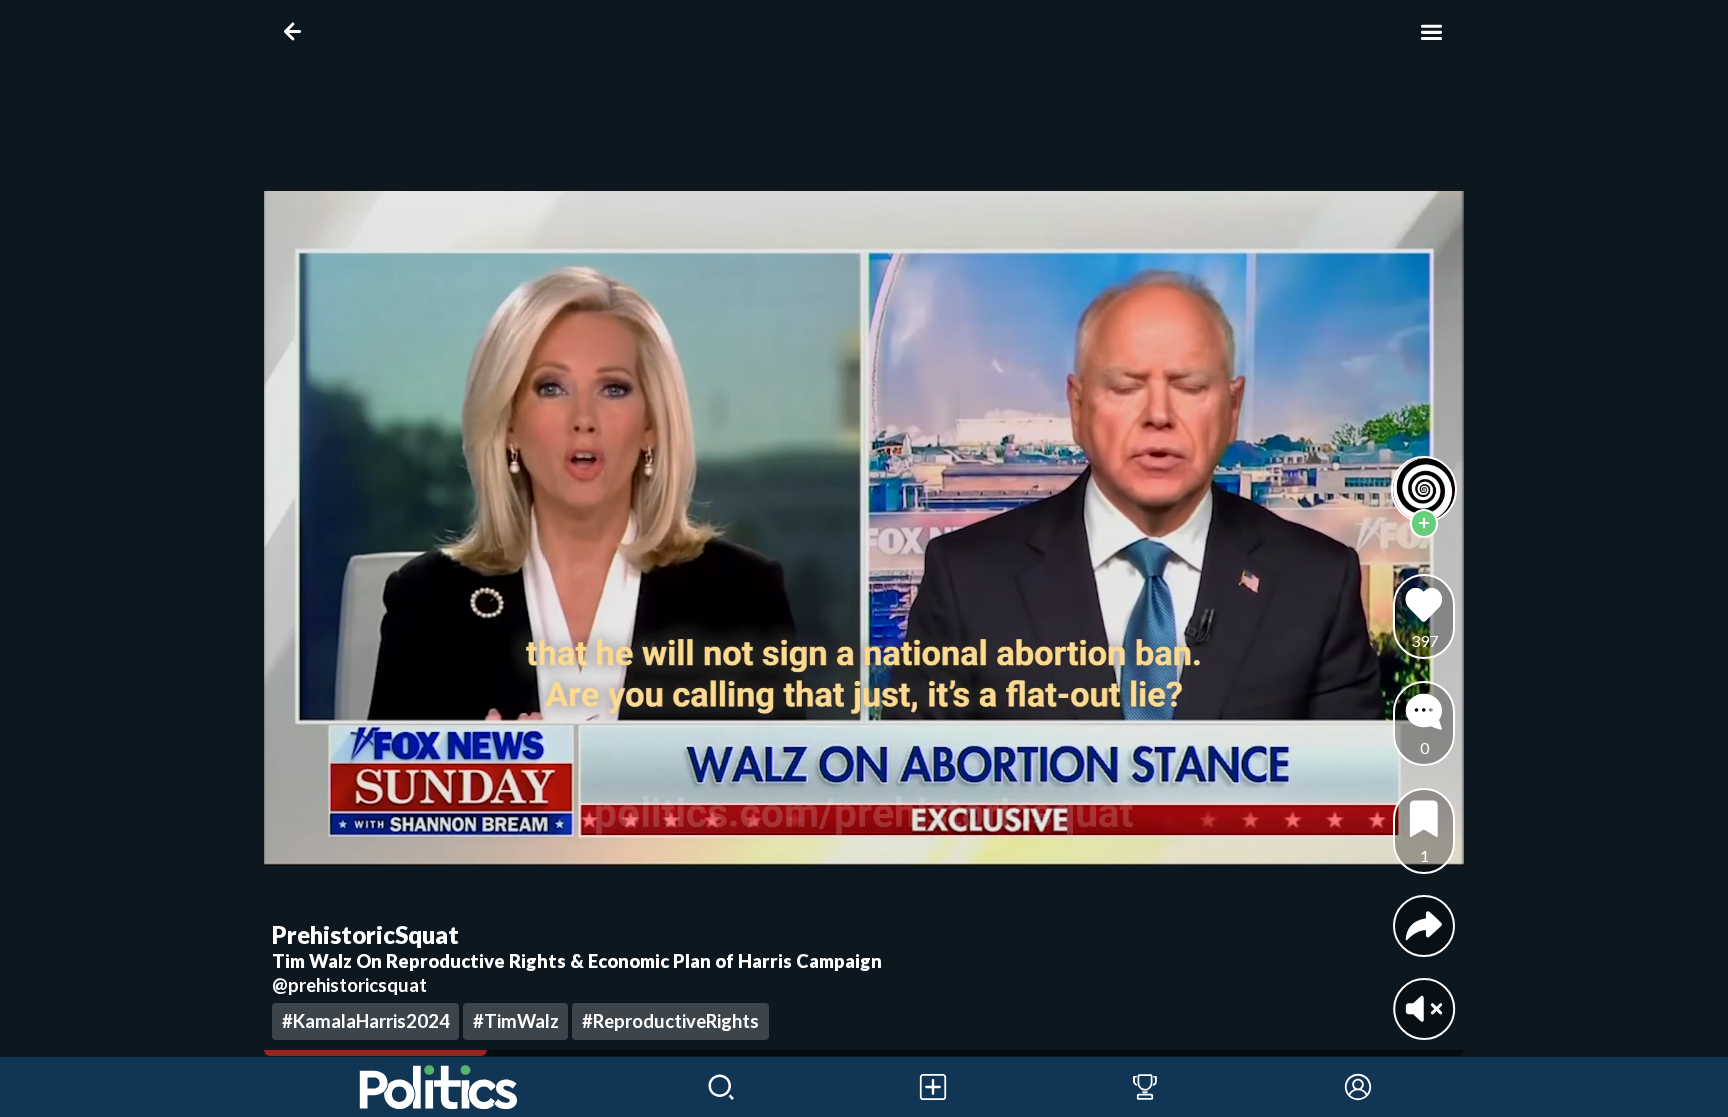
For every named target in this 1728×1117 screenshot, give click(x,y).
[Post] (933, 1087)
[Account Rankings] (1145, 1087)
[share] (1424, 926)
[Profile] (1358, 1087)
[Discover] (721, 1087)
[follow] (1424, 523)
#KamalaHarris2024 (366, 1021)
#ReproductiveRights (670, 1021)
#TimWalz (516, 1021)
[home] (439, 1087)
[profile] (1424, 489)
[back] (296, 31)
